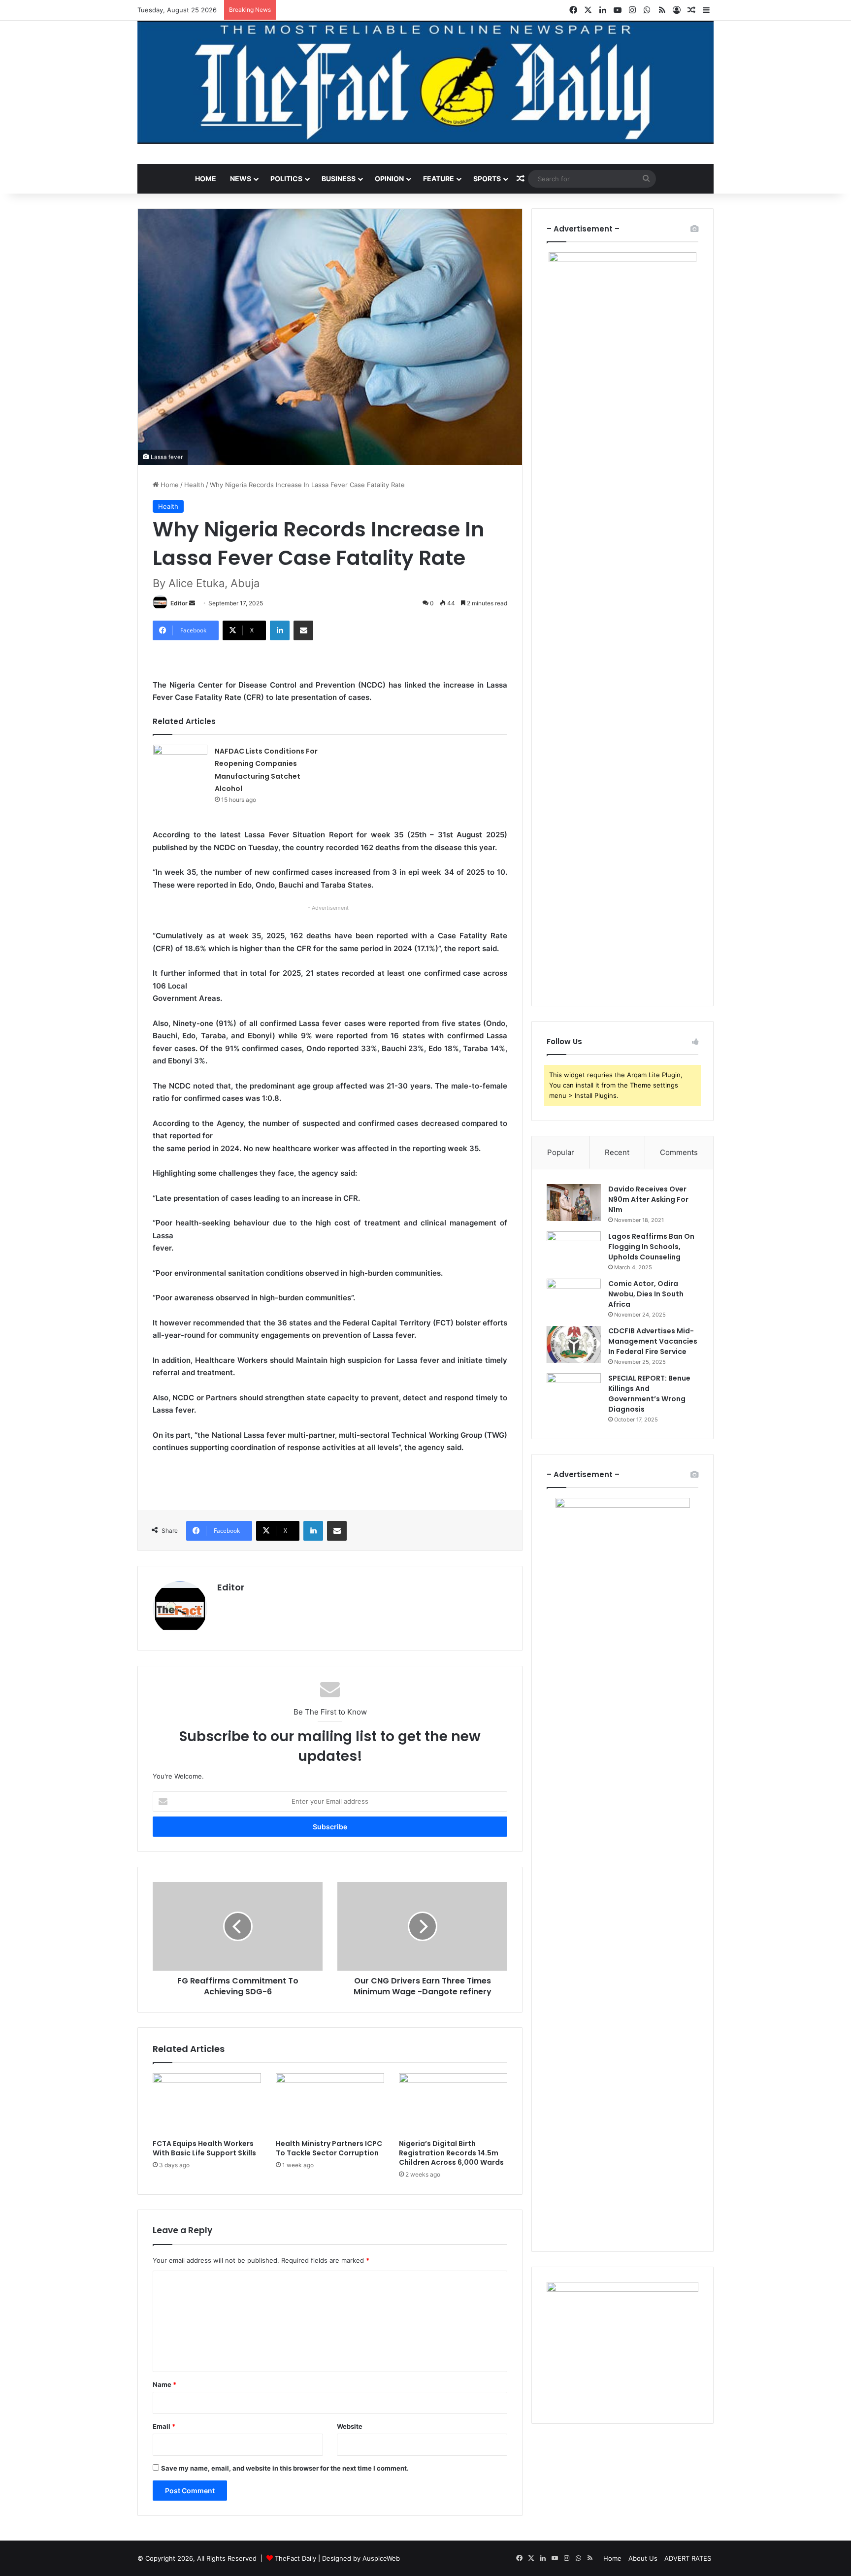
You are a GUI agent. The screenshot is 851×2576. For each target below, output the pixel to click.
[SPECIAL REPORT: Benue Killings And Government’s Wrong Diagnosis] (574, 1392)
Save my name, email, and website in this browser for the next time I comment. (285, 2468)
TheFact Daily (295, 2558)
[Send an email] (192, 603)
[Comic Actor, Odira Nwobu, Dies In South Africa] (574, 1297)
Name (164, 2384)
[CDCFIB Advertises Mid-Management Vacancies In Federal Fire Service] (574, 1344)
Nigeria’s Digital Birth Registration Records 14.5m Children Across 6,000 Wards (451, 2153)
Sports (487, 179)
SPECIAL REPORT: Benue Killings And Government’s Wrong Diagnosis (649, 1394)
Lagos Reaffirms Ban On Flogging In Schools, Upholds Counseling (651, 1247)
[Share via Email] (303, 630)
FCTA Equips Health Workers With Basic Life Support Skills (204, 2148)
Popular (561, 1152)
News (241, 179)
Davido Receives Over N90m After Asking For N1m (648, 1199)
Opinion (389, 179)
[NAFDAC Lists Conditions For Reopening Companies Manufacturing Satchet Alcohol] (180, 763)
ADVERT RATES (688, 2558)
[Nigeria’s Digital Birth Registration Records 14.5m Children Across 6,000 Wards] (453, 2104)
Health (194, 485)
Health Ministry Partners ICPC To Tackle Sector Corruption (329, 2148)
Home (206, 179)
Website (350, 2426)
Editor (179, 603)
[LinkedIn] (280, 630)
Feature (439, 179)
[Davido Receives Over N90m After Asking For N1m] (574, 1203)
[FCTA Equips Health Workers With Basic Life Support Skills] (207, 2104)
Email (164, 2426)
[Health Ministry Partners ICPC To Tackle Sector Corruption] (330, 2104)
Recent (617, 1152)
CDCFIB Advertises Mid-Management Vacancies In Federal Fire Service (653, 1341)
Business (339, 179)
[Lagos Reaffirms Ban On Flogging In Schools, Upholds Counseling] (574, 1250)
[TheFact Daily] (425, 82)
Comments (679, 1152)
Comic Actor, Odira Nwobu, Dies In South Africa (646, 1294)
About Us (643, 2558)
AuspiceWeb (381, 2558)
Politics (286, 179)
